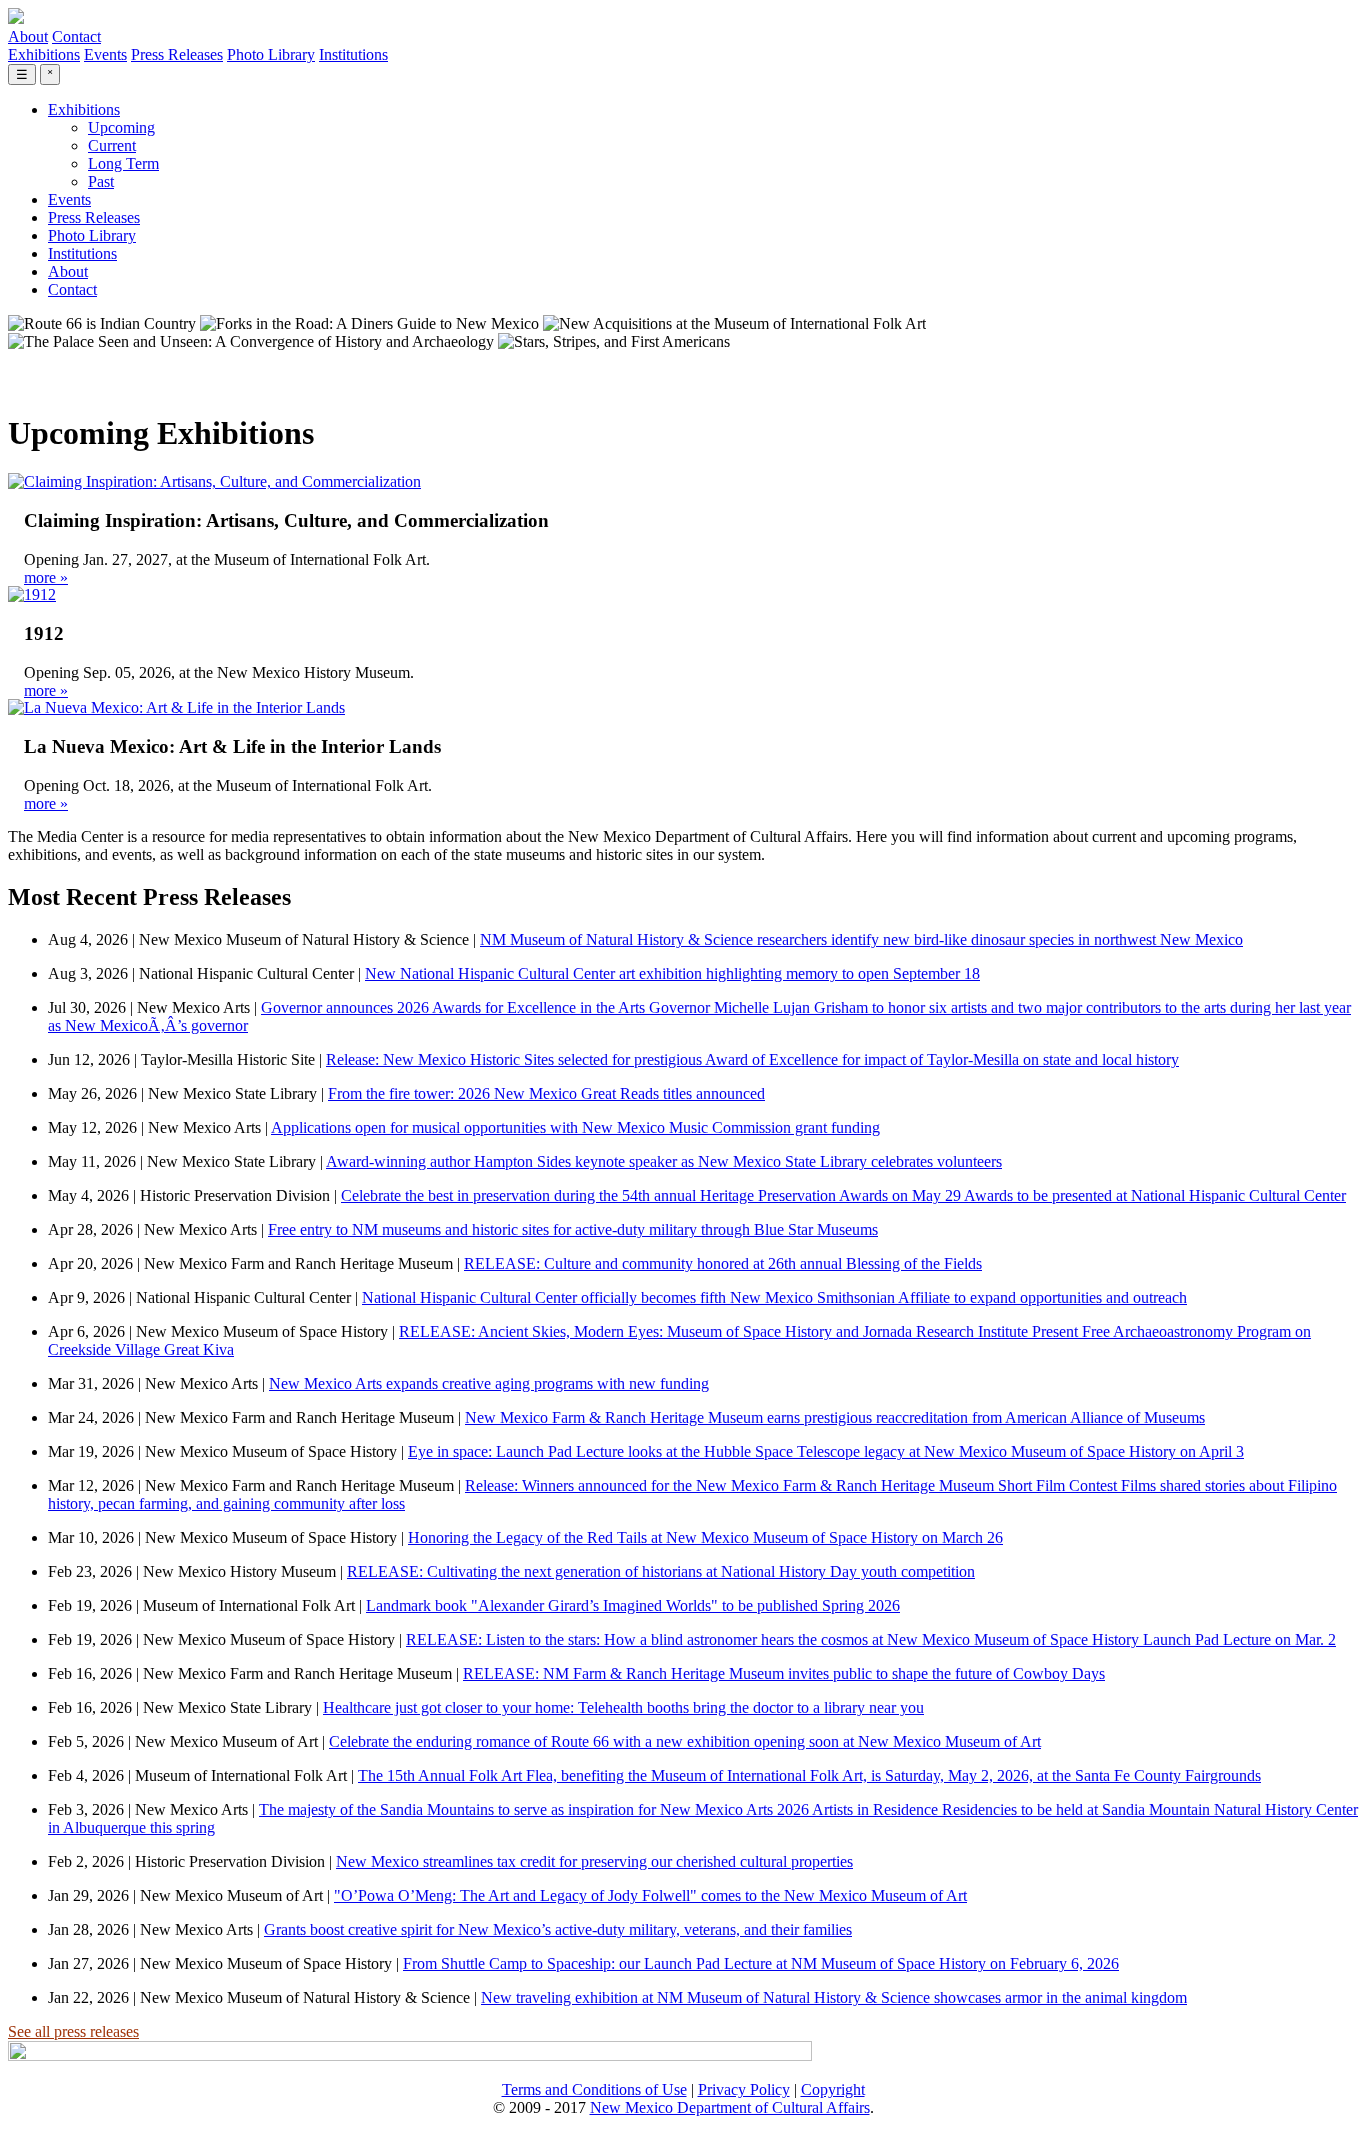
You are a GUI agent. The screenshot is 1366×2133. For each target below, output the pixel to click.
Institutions (353, 54)
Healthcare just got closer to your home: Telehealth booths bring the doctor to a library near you (623, 1707)
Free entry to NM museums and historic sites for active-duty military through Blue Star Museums (573, 1229)
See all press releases (73, 2031)
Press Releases (177, 54)
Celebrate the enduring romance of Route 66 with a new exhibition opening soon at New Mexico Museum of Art (685, 1741)
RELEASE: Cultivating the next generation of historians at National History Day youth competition (661, 1571)
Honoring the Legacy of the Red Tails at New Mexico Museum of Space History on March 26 (705, 1537)
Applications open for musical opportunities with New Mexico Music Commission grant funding (575, 1127)
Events (105, 54)
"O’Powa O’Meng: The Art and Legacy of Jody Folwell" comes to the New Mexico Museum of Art (650, 1895)
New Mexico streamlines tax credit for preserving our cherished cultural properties (594, 1861)
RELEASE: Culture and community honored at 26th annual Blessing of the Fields (723, 1263)
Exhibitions (44, 54)
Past (101, 181)
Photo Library (271, 54)
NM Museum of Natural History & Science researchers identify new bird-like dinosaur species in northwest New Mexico (861, 939)
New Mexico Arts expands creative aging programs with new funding (489, 1383)
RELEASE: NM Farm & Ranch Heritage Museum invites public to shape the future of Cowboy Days (784, 1673)
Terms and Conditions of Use (594, 2089)
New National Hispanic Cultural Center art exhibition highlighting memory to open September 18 (672, 973)
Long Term (123, 163)
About (28, 36)
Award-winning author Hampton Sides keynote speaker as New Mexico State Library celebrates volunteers (664, 1161)
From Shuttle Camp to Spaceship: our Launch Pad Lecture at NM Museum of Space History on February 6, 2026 (761, 1963)
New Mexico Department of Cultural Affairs (730, 2107)
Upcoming (121, 127)
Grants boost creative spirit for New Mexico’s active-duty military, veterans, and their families (558, 1929)
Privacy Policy (744, 2089)
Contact (76, 36)
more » (46, 577)
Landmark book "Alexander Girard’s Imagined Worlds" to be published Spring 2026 (633, 1605)
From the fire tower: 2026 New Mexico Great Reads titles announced (546, 1093)
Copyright (833, 2089)
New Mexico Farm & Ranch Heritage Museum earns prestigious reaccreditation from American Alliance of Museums (835, 1417)
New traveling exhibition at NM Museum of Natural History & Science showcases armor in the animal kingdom (834, 1997)
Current (112, 145)
